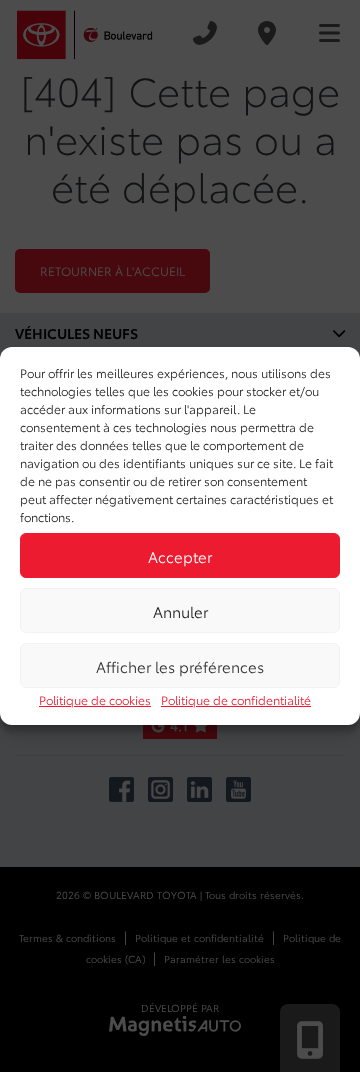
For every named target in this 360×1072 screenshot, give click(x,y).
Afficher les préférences (180, 666)
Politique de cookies (95, 699)
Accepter (180, 556)
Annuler (180, 611)
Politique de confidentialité (236, 699)
